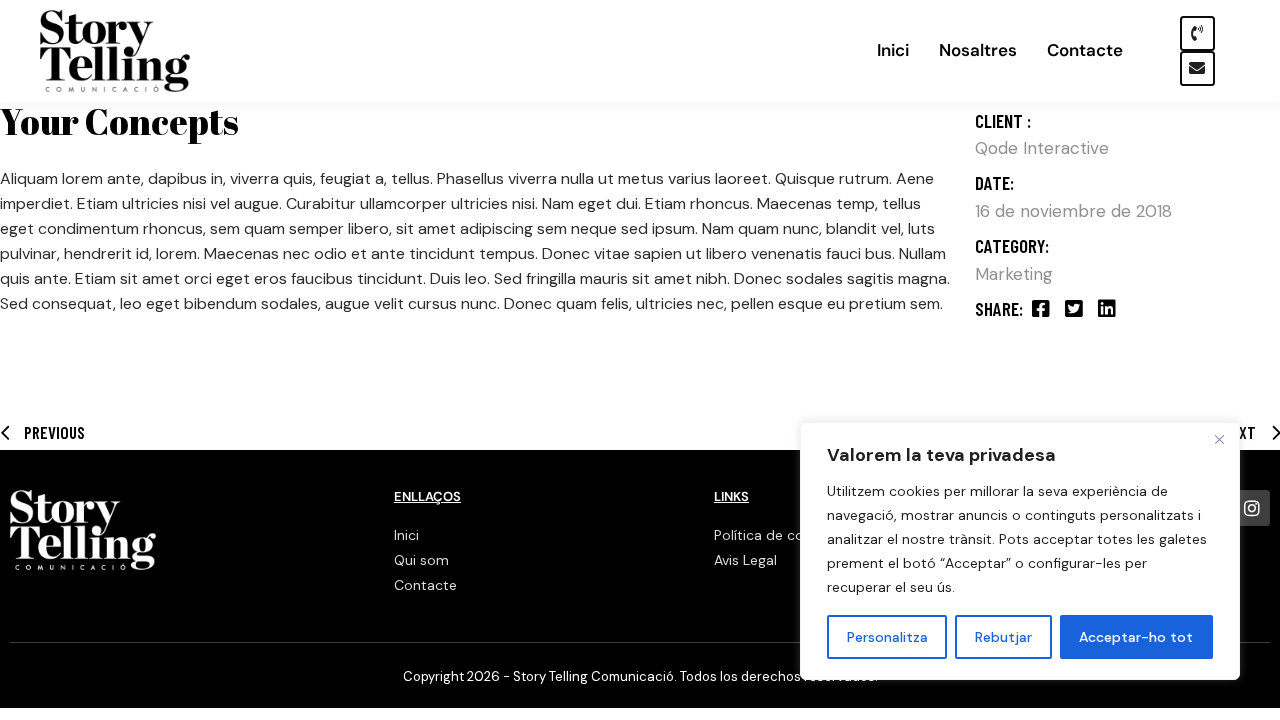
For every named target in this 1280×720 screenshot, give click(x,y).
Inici (893, 50)
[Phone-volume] (1197, 33)
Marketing (1014, 274)
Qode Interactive (1042, 148)
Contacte (1085, 50)
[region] (1020, 551)
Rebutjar (1003, 637)
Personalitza (887, 637)
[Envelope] (1197, 68)
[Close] (1219, 439)
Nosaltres (978, 50)
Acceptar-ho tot (1136, 637)
